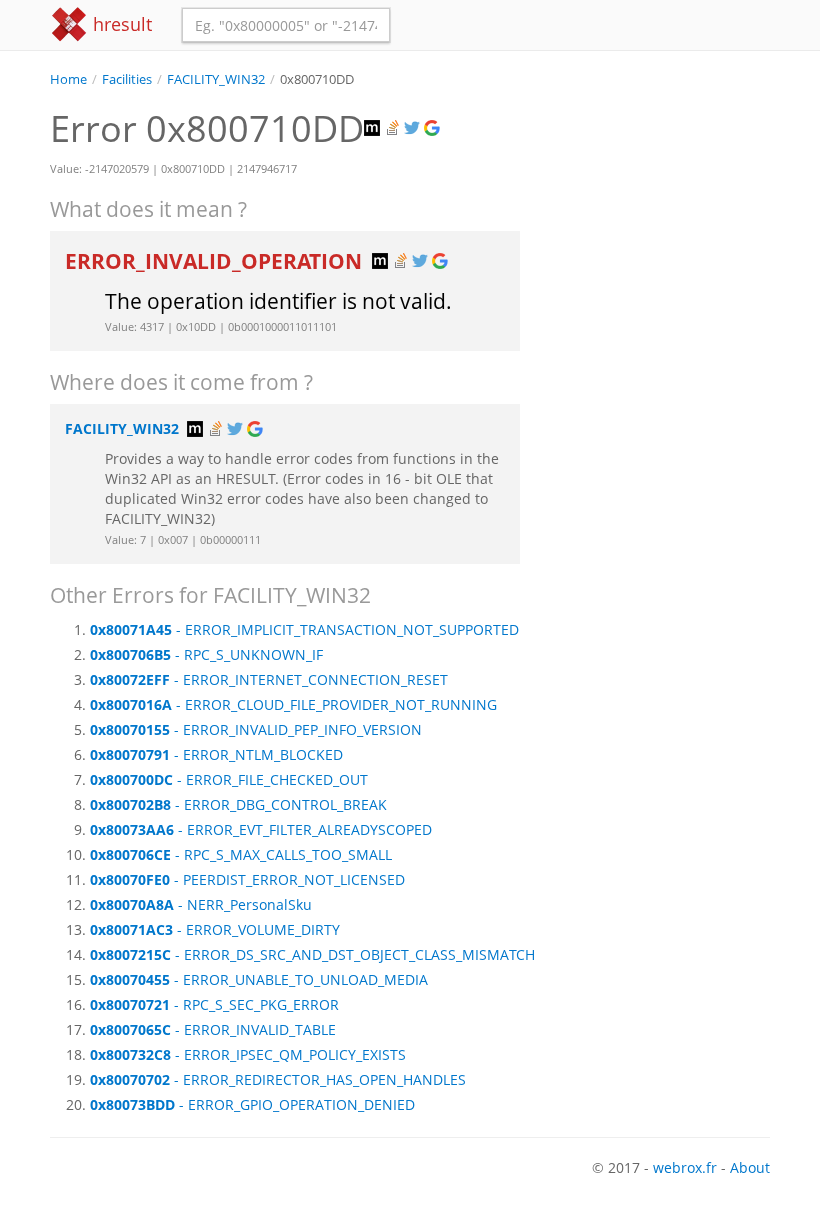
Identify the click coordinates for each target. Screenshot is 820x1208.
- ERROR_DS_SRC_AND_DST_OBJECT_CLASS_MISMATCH (312, 954)
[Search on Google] (434, 128)
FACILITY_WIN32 (216, 79)
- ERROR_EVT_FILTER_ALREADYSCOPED (261, 829)
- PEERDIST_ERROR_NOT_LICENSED (247, 879)
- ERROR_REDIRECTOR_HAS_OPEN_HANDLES (278, 1079)
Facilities (127, 79)
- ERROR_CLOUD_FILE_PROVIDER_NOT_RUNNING (293, 704)
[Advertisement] (660, 189)
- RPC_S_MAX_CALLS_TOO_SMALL (241, 854)
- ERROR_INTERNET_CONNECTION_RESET (269, 679)
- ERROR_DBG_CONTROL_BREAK (238, 804)
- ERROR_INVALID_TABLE (213, 1029)
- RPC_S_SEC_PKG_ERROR (214, 1004)
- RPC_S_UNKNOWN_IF (206, 654)
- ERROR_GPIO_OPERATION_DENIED (252, 1104)
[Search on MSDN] (374, 128)
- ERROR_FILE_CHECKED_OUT (229, 779)
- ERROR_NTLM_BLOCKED (216, 754)
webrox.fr (685, 1167)
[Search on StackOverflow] (394, 128)
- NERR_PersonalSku (201, 904)
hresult (120, 24)
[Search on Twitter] (414, 128)
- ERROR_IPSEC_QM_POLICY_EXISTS (248, 1054)
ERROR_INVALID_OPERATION (216, 261)
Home (68, 79)
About (750, 1167)
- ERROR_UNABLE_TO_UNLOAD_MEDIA (259, 979)
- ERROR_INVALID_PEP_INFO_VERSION (256, 729)
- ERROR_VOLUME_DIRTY (215, 929)
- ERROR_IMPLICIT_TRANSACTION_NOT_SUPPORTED (304, 629)
